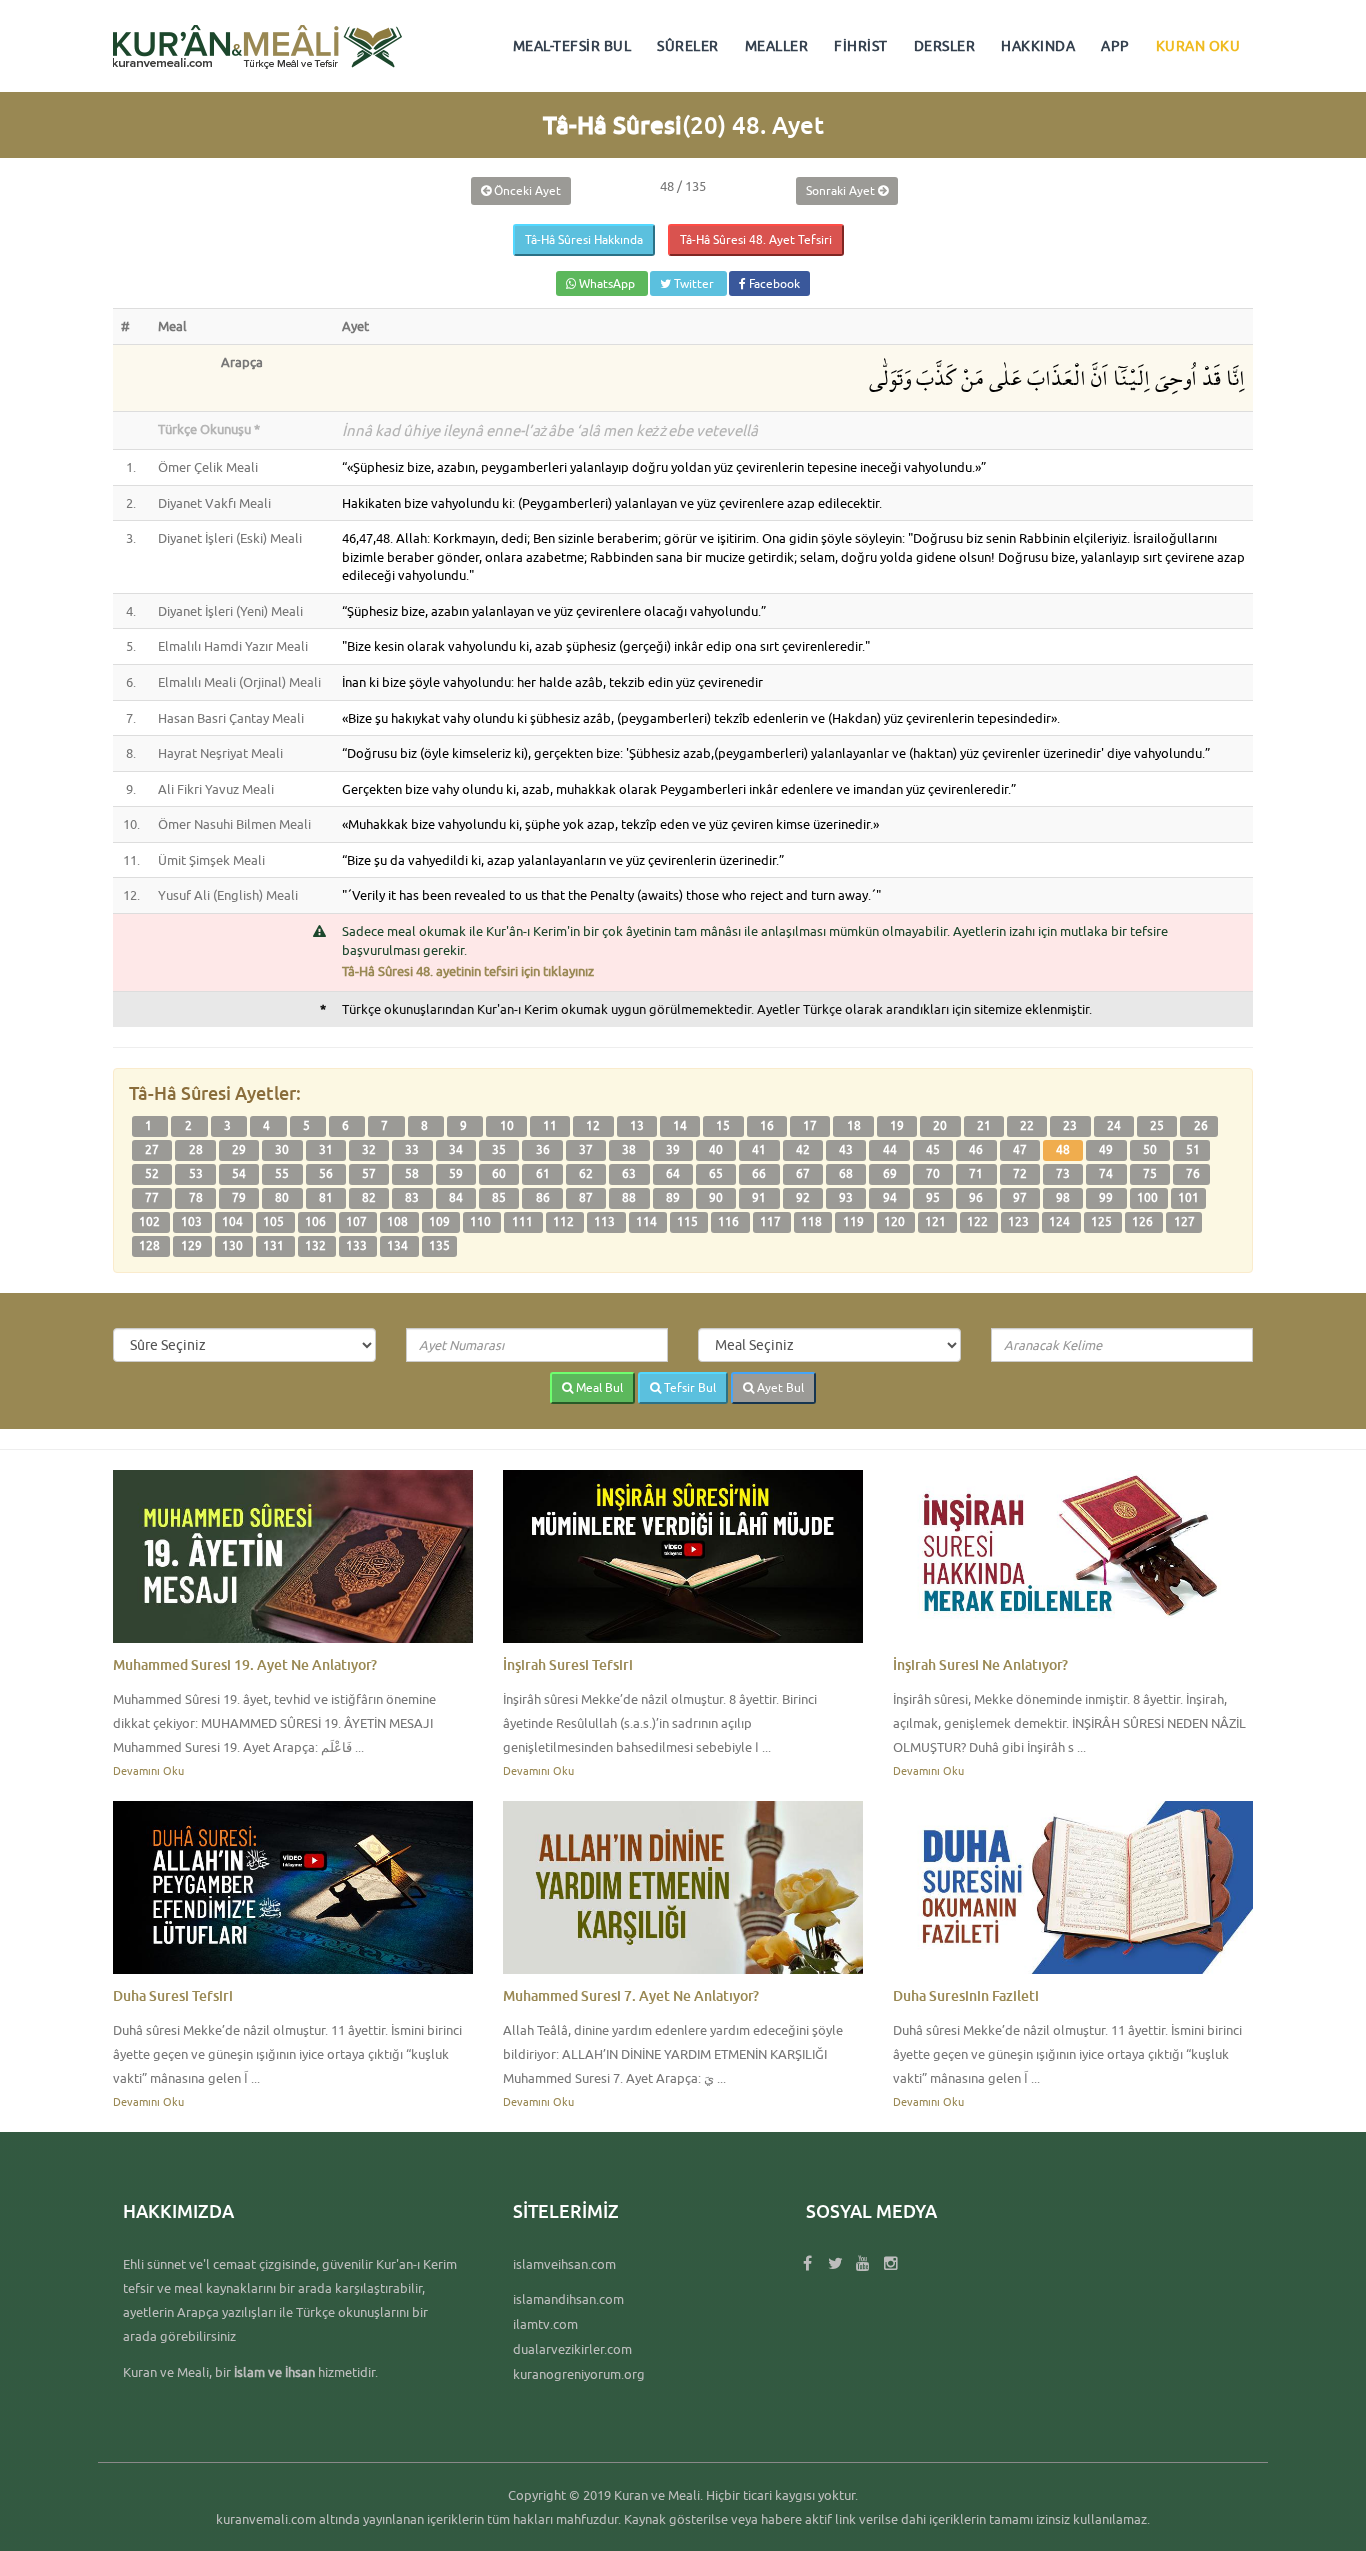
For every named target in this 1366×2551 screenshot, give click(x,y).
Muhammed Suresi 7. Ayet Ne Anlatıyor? (631, 1995)
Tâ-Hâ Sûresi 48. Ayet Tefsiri (756, 239)
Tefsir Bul (688, 1387)
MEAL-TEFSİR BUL (572, 46)
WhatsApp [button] (607, 283)
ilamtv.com (545, 2324)
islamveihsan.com (564, 2264)
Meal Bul (598, 1387)
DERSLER (945, 46)
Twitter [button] (694, 283)
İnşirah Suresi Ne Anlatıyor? (980, 1664)
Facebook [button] (773, 283)
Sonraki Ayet (842, 190)
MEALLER (777, 46)
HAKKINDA (1038, 46)
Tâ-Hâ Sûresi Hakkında (584, 239)
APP (1115, 46)
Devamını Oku (148, 1770)
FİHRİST (861, 46)
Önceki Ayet (526, 190)
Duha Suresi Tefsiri (173, 1995)
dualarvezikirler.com (572, 2349)
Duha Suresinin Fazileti (966, 1995)
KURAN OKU (1198, 46)
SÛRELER (688, 46)
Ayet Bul (779, 1387)
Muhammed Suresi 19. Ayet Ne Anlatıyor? (245, 1664)
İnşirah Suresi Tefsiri (568, 1664)
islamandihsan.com (568, 2299)
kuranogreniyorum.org (579, 2374)
